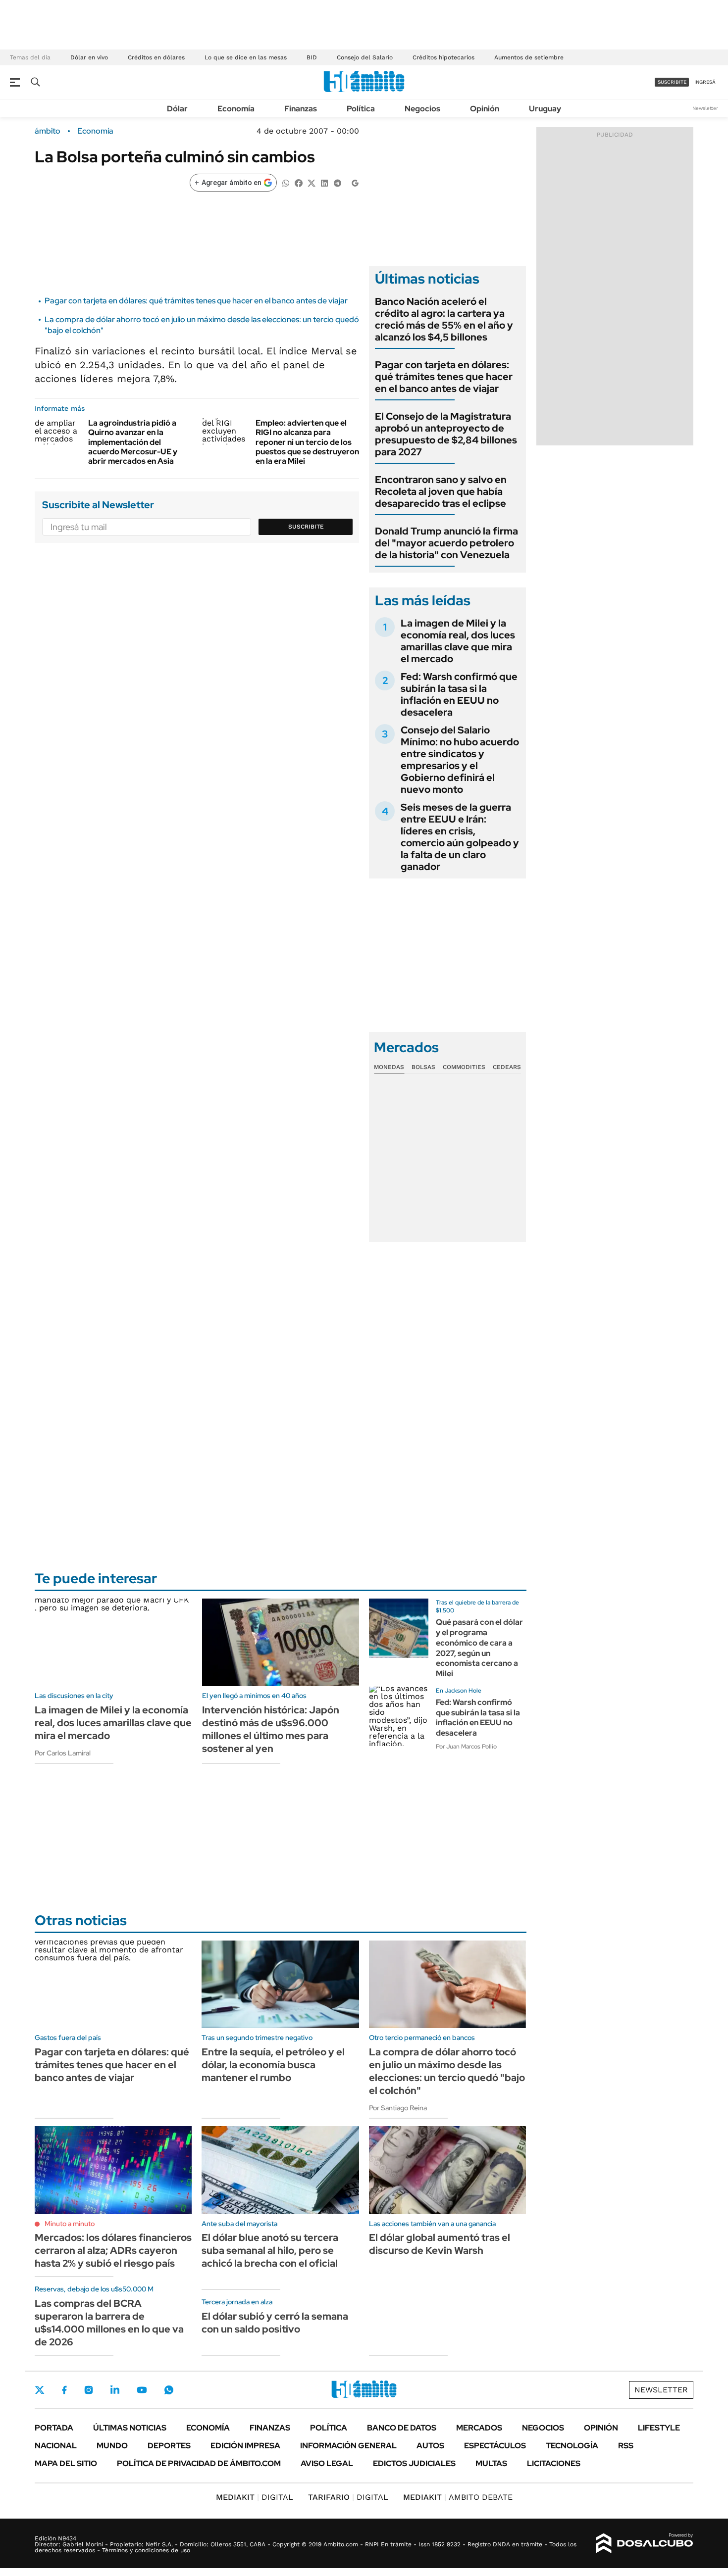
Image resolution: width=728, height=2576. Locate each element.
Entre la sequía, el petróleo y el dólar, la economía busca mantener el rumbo (273, 2065)
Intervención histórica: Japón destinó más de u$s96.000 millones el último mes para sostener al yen (271, 1729)
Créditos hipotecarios (443, 57)
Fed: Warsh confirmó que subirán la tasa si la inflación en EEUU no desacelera (459, 694)
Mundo (112, 2446)
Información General (348, 2446)
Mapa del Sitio (66, 2463)
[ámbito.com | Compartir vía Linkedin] (324, 182)
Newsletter (705, 108)
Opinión (485, 109)
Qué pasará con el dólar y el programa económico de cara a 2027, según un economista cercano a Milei (479, 1648)
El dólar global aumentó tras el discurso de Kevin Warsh (440, 2244)
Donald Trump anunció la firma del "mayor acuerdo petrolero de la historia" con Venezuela (446, 543)
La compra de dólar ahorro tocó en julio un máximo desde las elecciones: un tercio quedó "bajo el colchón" (447, 2071)
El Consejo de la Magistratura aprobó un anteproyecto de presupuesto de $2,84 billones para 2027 (446, 434)
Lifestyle (659, 2428)
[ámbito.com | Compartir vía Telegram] (337, 182)
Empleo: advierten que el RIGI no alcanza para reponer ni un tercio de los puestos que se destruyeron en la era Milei (307, 442)
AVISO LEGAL (327, 2463)
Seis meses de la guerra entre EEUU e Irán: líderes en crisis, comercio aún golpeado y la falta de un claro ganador (460, 837)
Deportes (169, 2446)
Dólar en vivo (89, 57)
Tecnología (572, 2446)
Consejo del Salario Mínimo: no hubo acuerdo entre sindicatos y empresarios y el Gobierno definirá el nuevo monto (460, 760)
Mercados (479, 2428)
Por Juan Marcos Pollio (466, 1747)
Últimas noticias (130, 2428)
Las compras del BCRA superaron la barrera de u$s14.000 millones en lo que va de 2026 (109, 2323)
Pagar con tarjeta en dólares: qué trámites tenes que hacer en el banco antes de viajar (196, 301)
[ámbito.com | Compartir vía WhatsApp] (286, 182)
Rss (626, 2446)
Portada (54, 2428)
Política (361, 109)
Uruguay (545, 109)
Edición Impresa (245, 2446)
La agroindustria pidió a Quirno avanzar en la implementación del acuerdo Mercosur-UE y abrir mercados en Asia (133, 442)
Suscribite (306, 527)
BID (312, 57)
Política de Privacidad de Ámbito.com (199, 2463)
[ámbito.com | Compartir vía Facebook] (299, 182)
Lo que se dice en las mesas (246, 57)
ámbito (48, 131)
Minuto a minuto (70, 2224)
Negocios (422, 109)
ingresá (705, 82)
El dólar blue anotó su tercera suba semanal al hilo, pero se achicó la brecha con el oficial (270, 2250)
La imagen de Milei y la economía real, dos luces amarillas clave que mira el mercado (458, 641)
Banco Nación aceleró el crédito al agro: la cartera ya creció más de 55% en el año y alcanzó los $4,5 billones (444, 319)
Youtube (142, 2390)
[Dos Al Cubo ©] (645, 2543)
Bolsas (423, 1067)
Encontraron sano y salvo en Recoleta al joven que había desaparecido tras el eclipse (441, 491)
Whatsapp (169, 2390)
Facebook (64, 2390)
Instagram (89, 2390)
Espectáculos (495, 2446)
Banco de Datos (402, 2428)
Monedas (389, 1067)
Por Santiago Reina (398, 2108)
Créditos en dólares (156, 57)
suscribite (672, 82)
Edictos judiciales (414, 2463)
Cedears (507, 1067)
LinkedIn (115, 2390)
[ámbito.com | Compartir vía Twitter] (312, 182)
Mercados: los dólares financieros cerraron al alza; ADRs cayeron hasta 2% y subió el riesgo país (113, 2250)
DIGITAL (255, 2497)
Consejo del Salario (365, 57)
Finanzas (301, 109)
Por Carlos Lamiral (63, 1753)
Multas (491, 2463)
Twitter (40, 2390)
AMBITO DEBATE (458, 2497)
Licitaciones (554, 2463)
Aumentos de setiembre (529, 57)
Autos (430, 2446)
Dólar (177, 109)
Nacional (56, 2446)
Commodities (464, 1067)
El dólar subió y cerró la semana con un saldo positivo (275, 2323)
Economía (236, 109)
